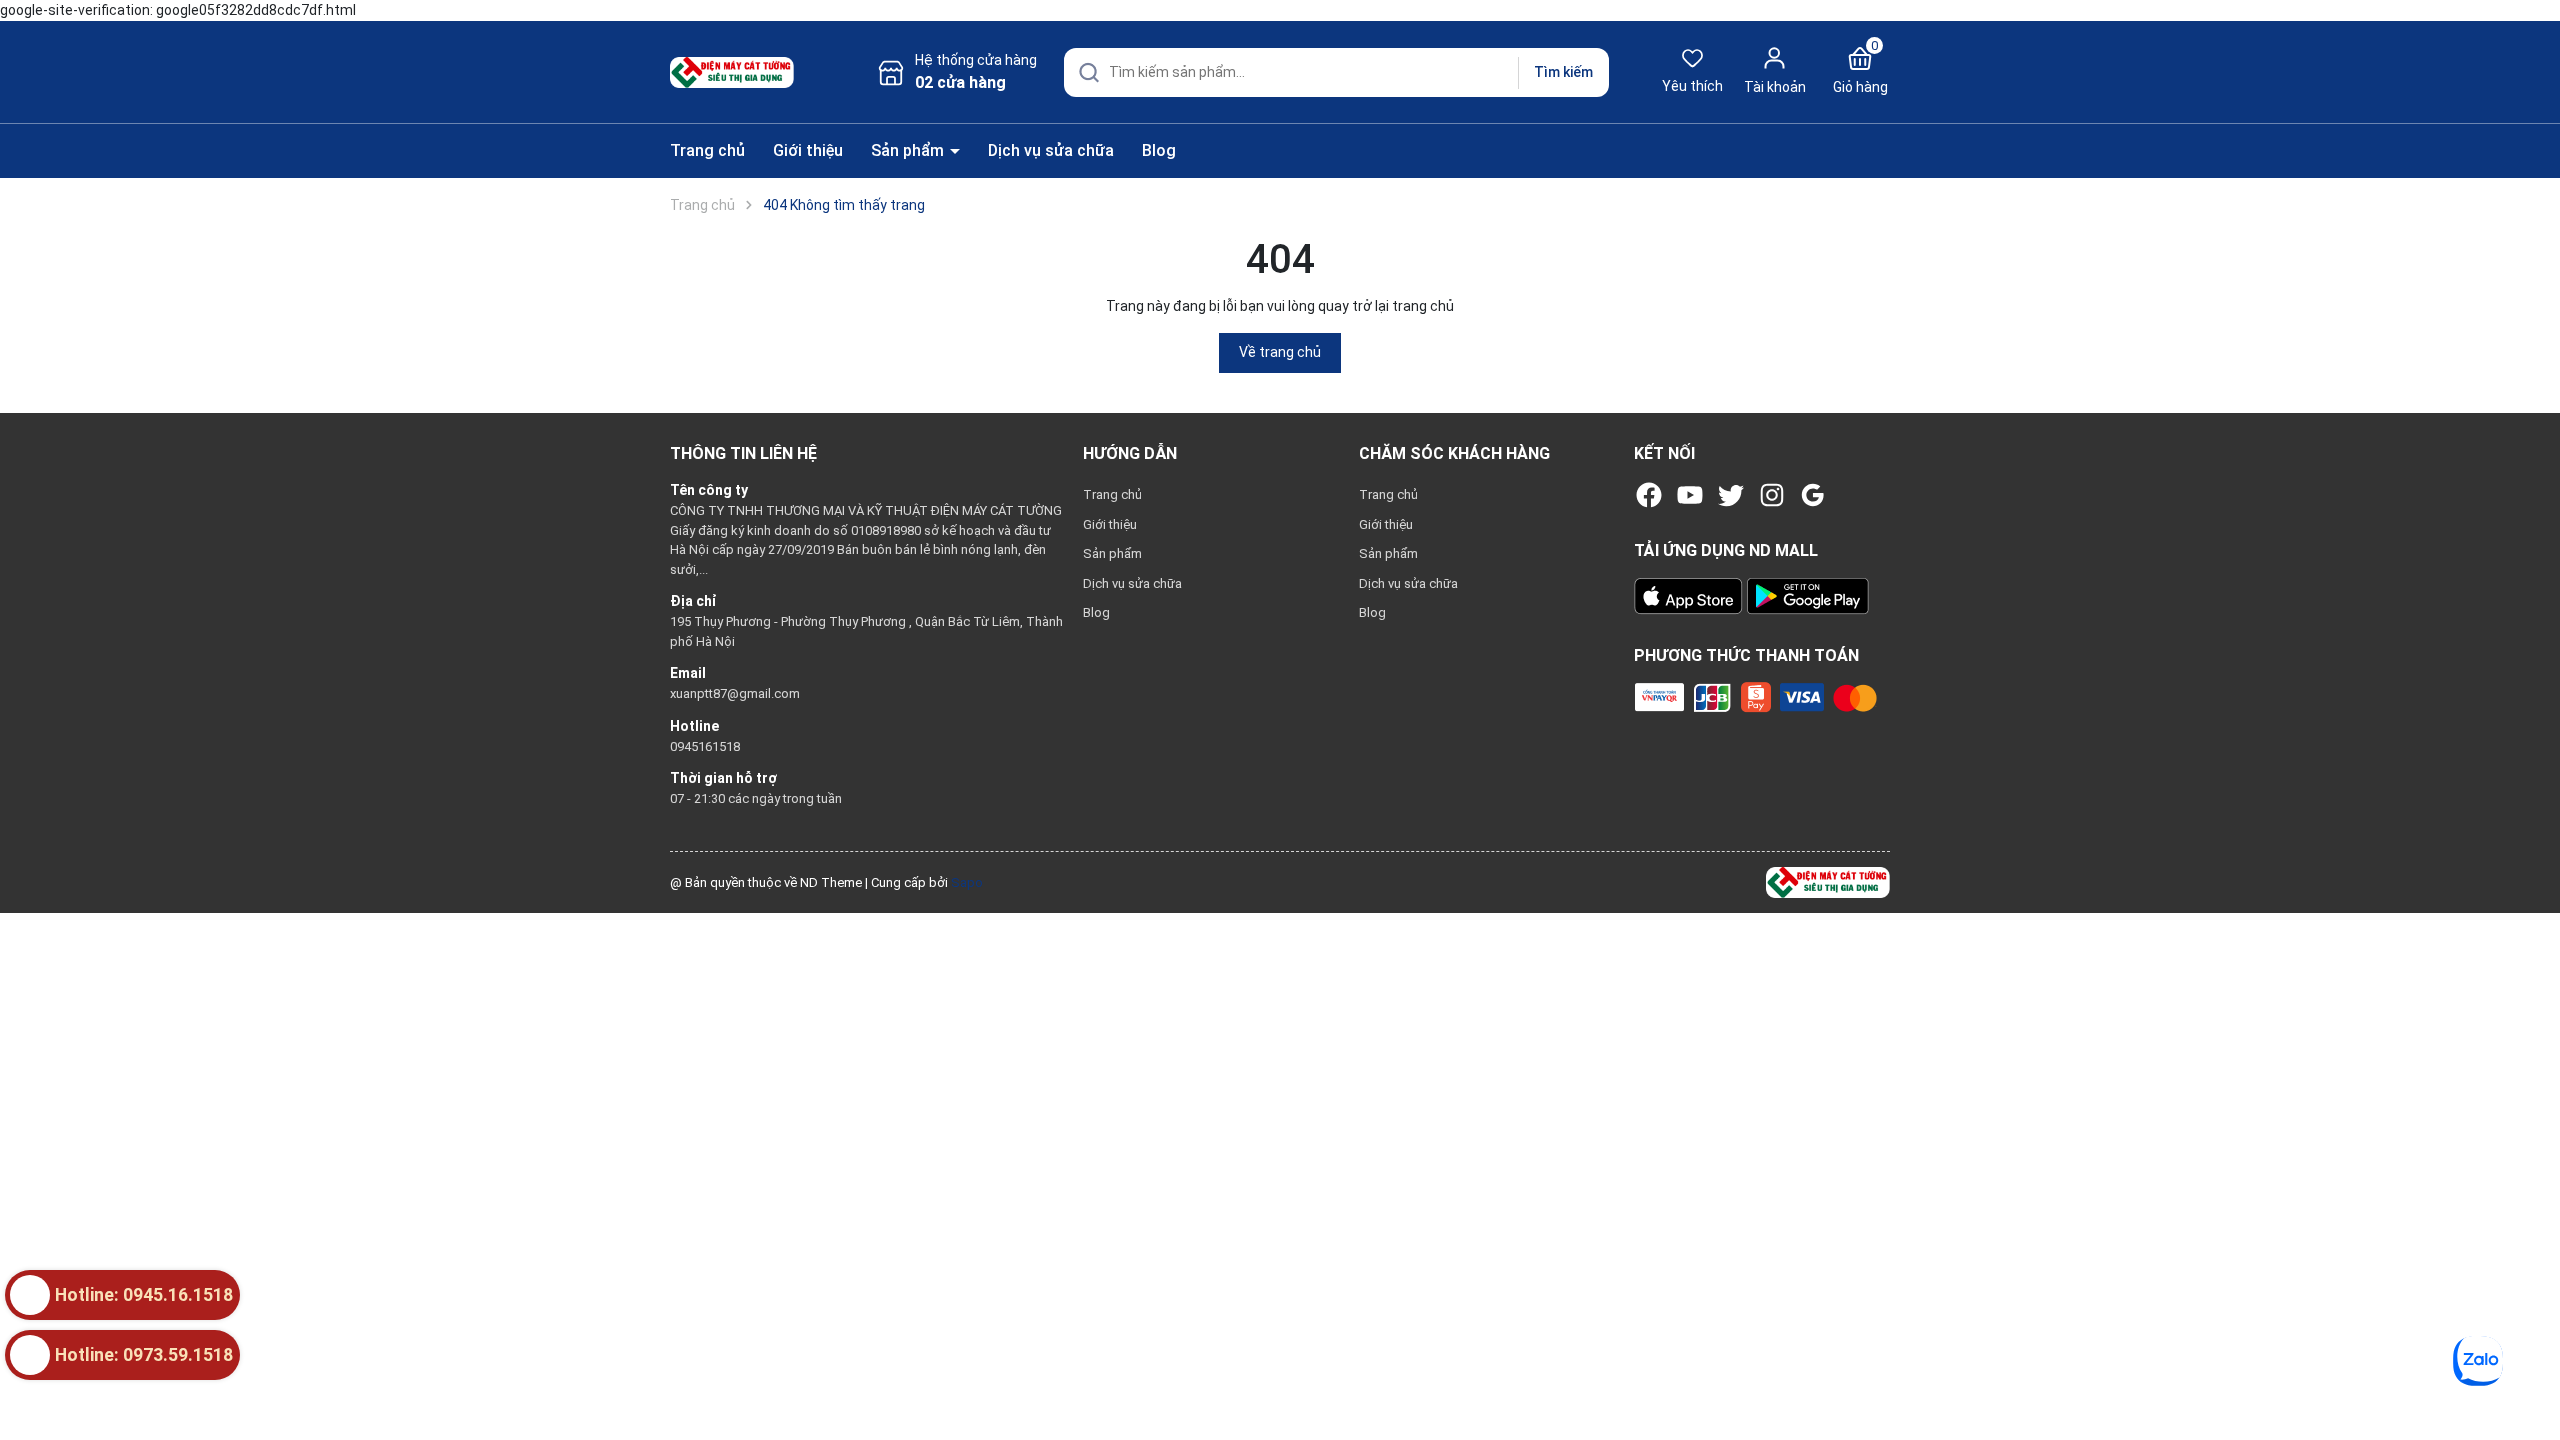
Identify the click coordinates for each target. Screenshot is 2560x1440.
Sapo (967, 882)
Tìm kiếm (1563, 72)
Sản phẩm (909, 150)
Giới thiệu (808, 150)
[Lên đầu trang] (2528, 1378)
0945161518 (705, 746)
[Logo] (1828, 881)
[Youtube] (1690, 495)
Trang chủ (707, 150)
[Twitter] (1731, 495)
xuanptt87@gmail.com (735, 693)
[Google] (1813, 495)
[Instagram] (1772, 495)
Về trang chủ (1280, 352)
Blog (1159, 150)
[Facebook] (1649, 495)
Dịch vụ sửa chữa (1051, 150)
